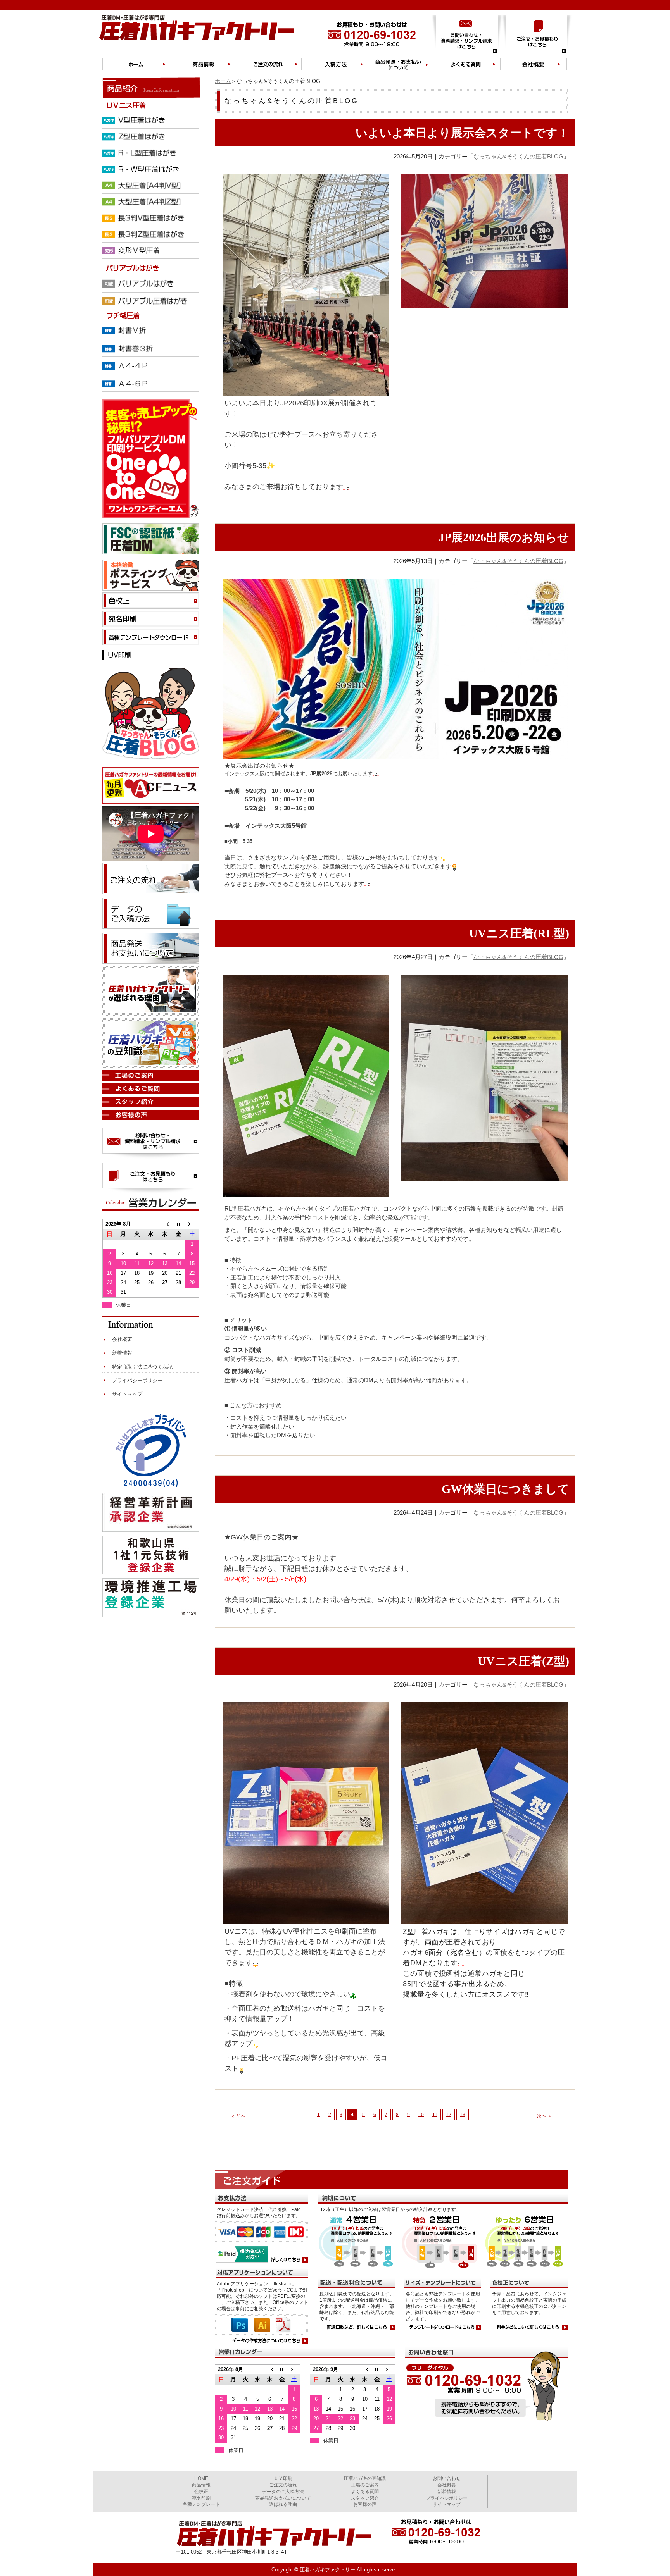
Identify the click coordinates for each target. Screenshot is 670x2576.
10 (421, 2115)
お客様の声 (365, 2504)
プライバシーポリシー (137, 1380)
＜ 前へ (238, 2116)
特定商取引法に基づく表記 (142, 1367)
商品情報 (201, 2485)
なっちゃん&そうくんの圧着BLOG (518, 156)
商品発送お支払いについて (283, 2498)
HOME (201, 2478)
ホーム (223, 81)
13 (463, 2115)
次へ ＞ (545, 2116)
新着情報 (122, 1353)
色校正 (201, 2492)
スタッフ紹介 (365, 2498)
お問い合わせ (447, 2478)
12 (449, 2115)
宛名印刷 (201, 2498)
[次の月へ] (294, 2369)
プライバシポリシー (447, 2498)
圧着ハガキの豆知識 (365, 2478)
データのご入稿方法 (283, 2492)
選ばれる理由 (283, 2504)
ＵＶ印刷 (283, 2478)
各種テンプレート (201, 2504)
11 (435, 2115)
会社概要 (122, 1339)
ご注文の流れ (283, 2485)
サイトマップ (127, 1394)
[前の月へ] (270, 2369)
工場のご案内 (365, 2485)
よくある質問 (365, 2492)
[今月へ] (282, 2369)
